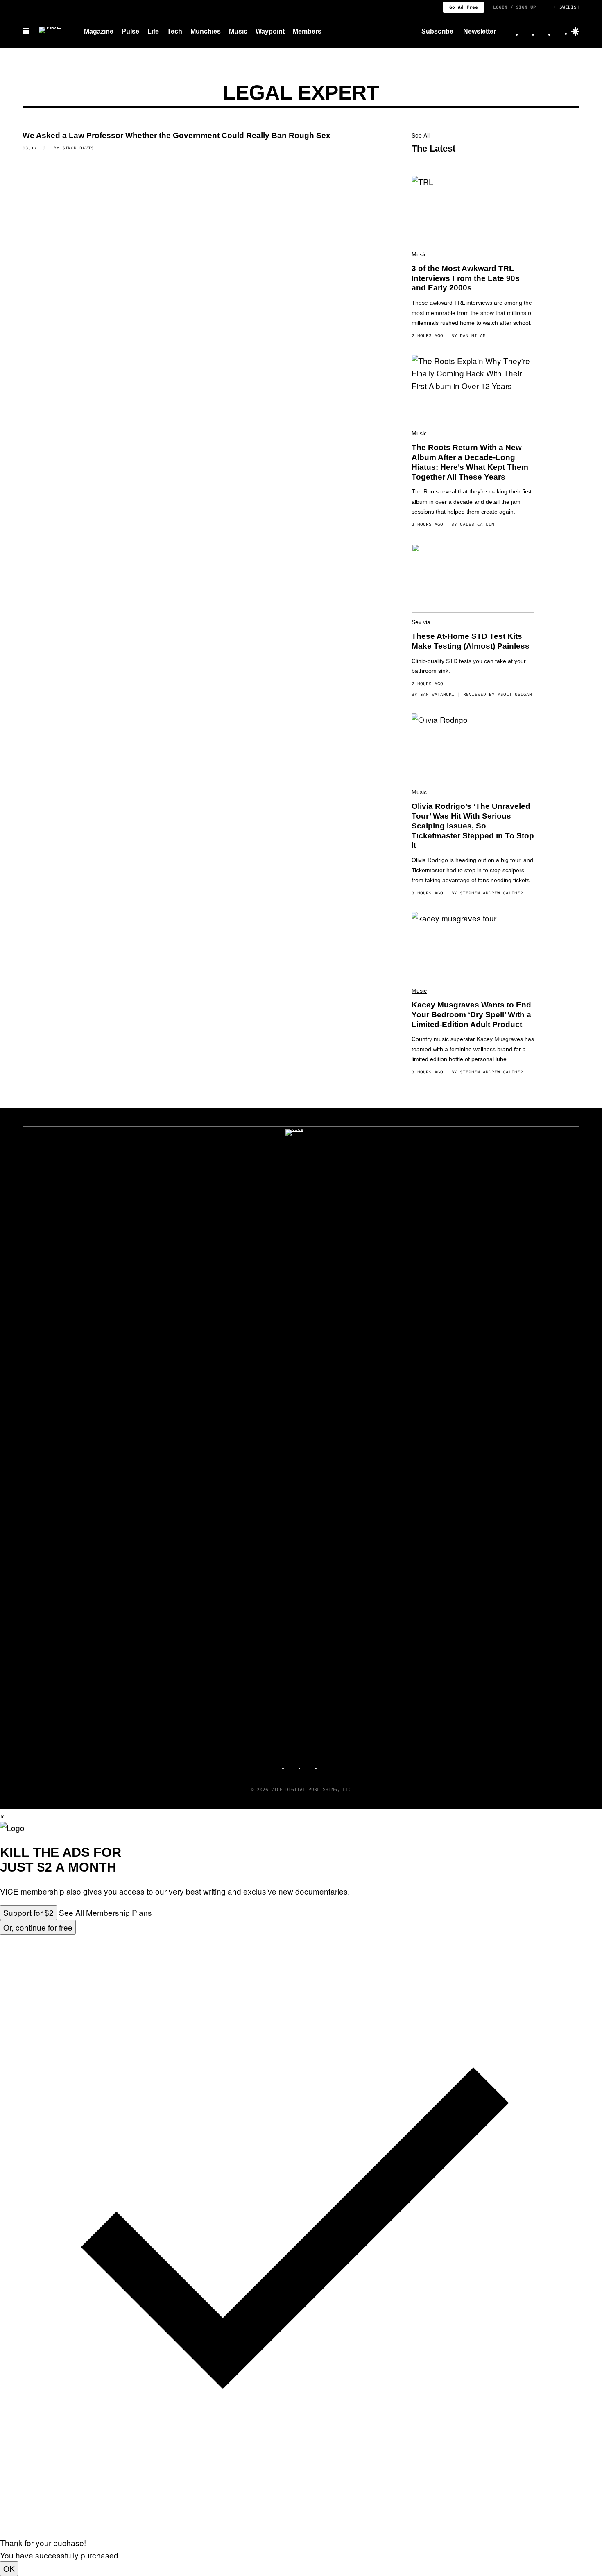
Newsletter (480, 31)
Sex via (421, 622)
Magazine (99, 31)
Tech (175, 31)
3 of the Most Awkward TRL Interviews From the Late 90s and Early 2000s (466, 278)
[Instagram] (527, 32)
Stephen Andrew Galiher (491, 893)
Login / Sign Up (515, 7)
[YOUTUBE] (326, 1765)
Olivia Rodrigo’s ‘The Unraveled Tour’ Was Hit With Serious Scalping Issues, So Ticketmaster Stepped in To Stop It (473, 826)
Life (153, 31)
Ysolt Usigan (515, 694)
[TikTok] (543, 32)
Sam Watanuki (437, 694)
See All (421, 135)
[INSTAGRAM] (293, 1765)
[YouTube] (560, 32)
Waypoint (270, 31)
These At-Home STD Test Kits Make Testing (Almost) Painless (471, 641)
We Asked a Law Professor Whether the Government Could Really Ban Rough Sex (177, 135)
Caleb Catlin (477, 524)
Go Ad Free (464, 7)
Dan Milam (473, 335)
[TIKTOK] (309, 1765)
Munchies (206, 31)
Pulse (130, 31)
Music (238, 31)
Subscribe (437, 31)
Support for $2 (28, 1912)
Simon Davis (78, 148)
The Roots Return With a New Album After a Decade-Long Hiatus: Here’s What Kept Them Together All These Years (470, 462)
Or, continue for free (38, 1927)
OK (9, 2568)
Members (307, 31)
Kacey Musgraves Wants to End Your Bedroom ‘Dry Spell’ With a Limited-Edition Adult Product (471, 1015)
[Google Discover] (575, 32)
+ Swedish (567, 7)
